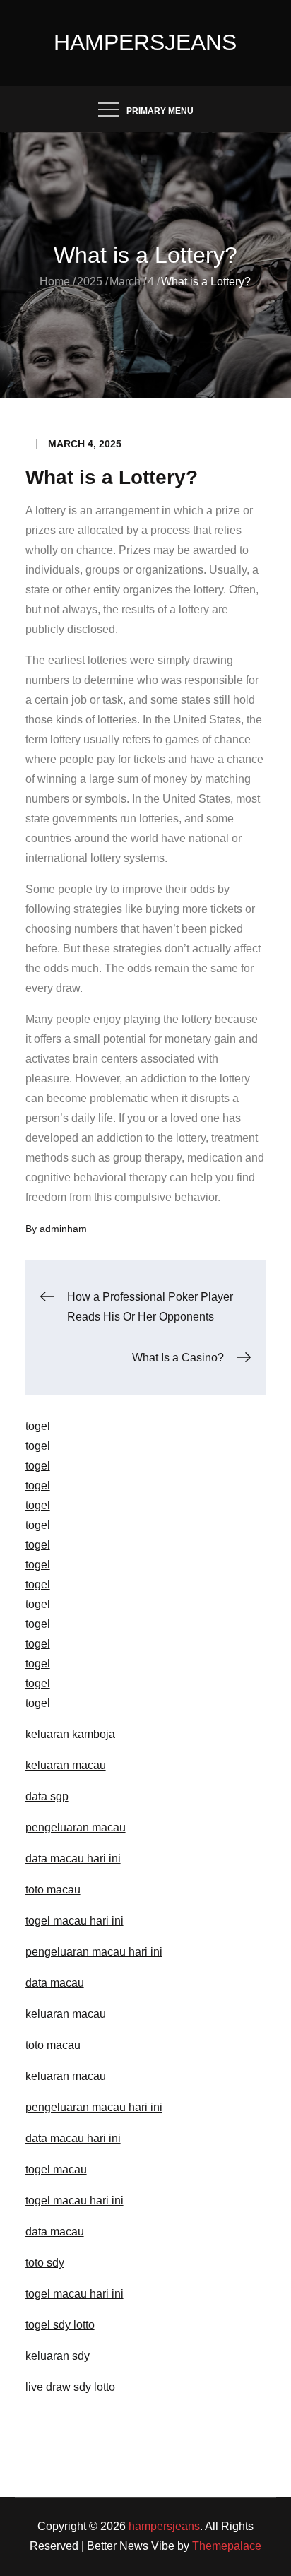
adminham (63, 1229)
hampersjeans (145, 42)
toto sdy (45, 2263)
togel (38, 1426)
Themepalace (227, 2546)
